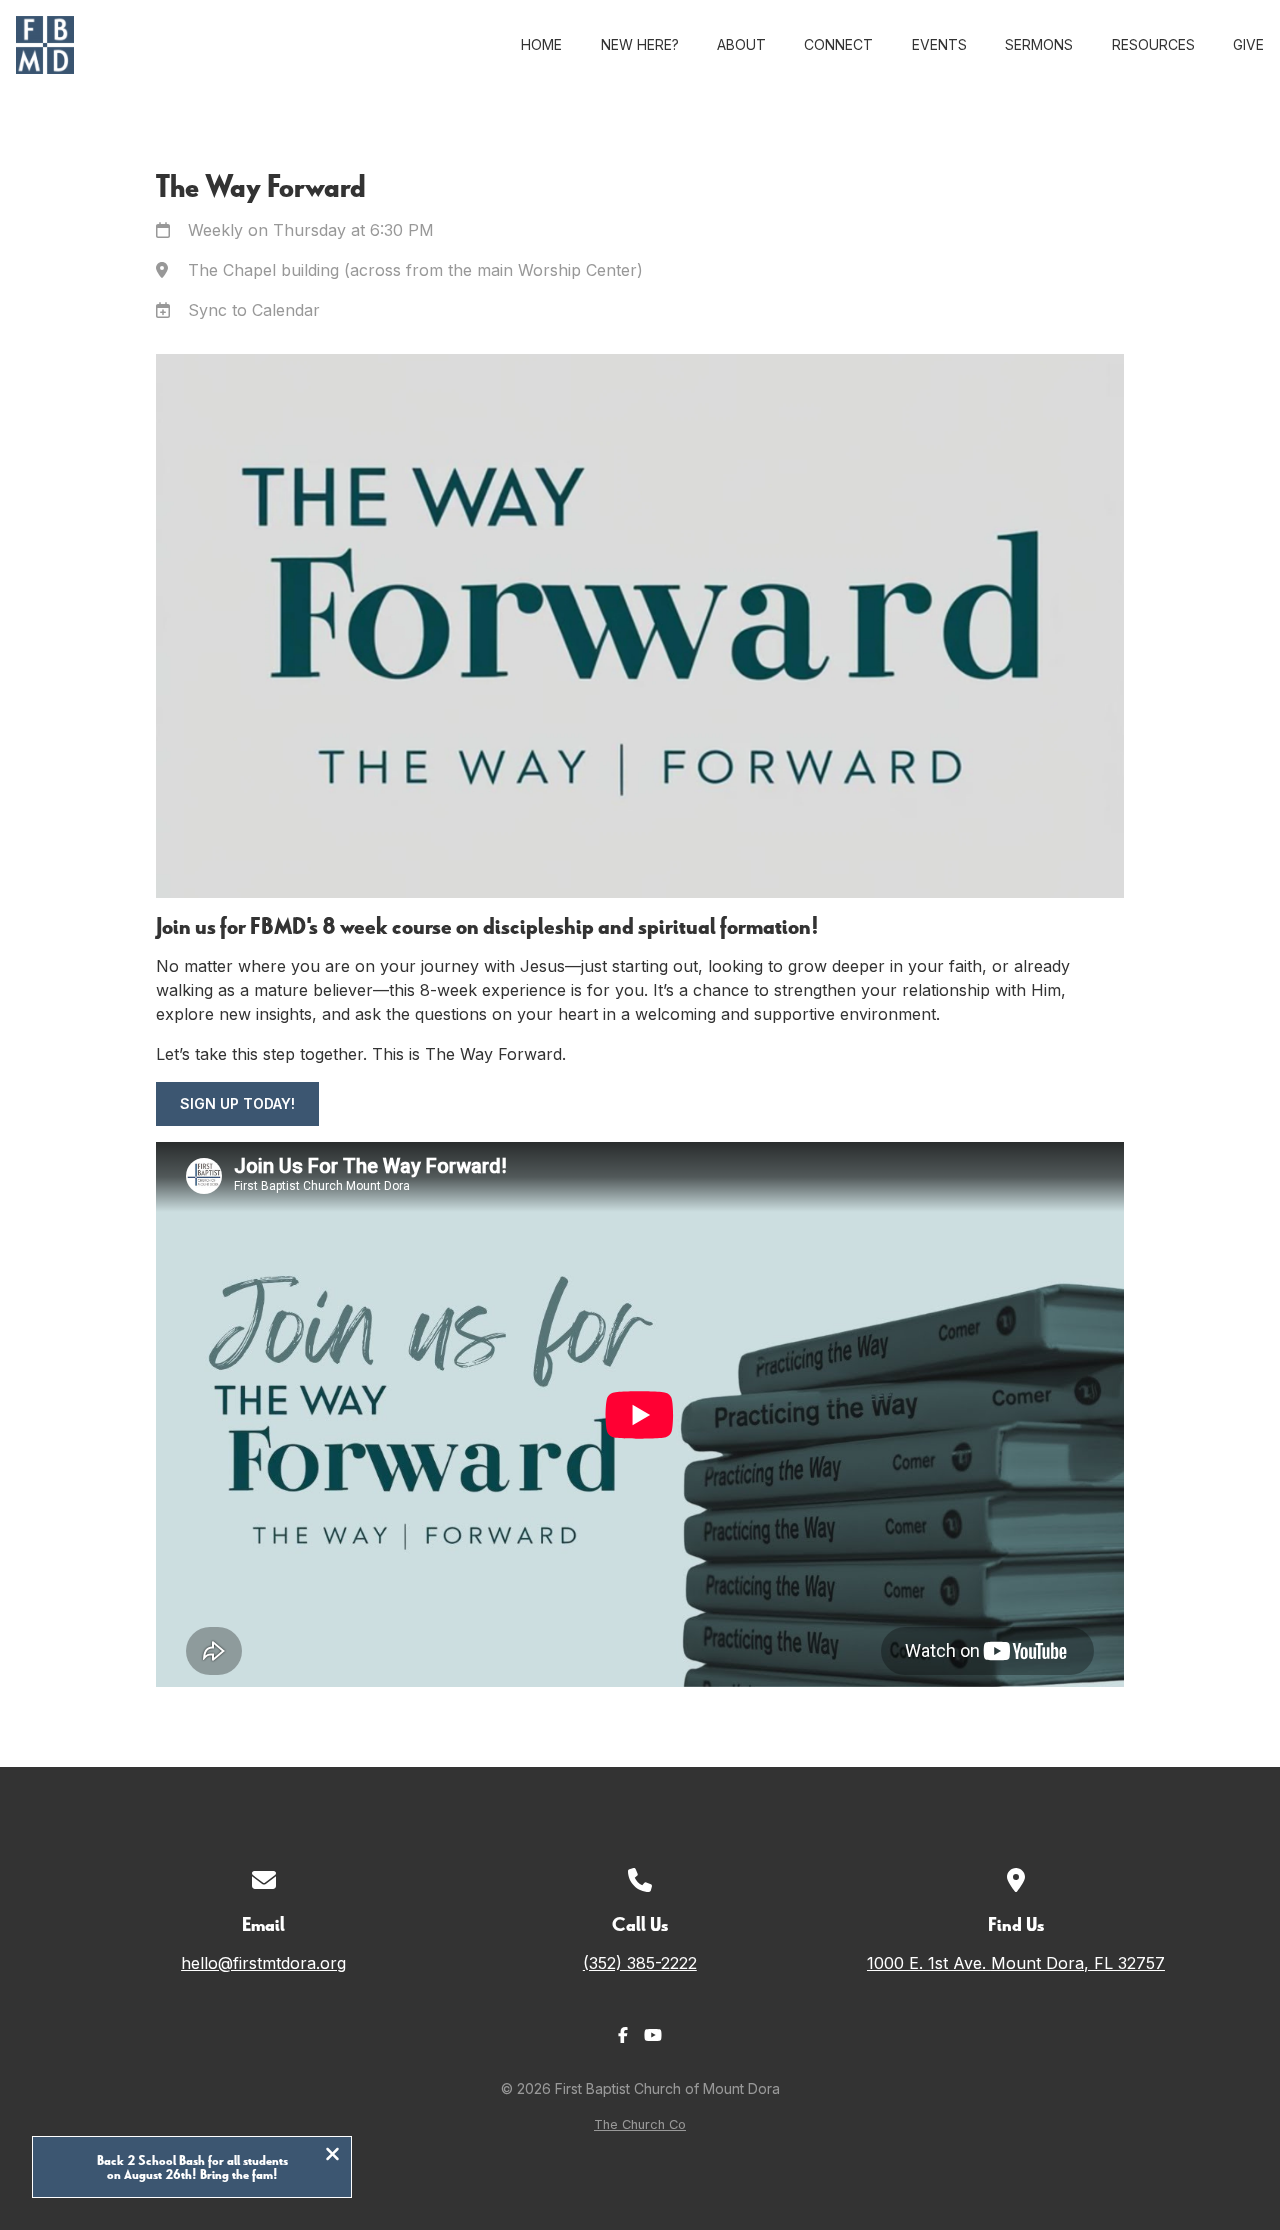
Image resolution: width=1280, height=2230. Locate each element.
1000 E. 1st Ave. (1016, 1963)
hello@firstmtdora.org (263, 1963)
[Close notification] (332, 2156)
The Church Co (640, 2124)
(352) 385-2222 (640, 1963)
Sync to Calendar (254, 310)
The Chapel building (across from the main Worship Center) (415, 270)
